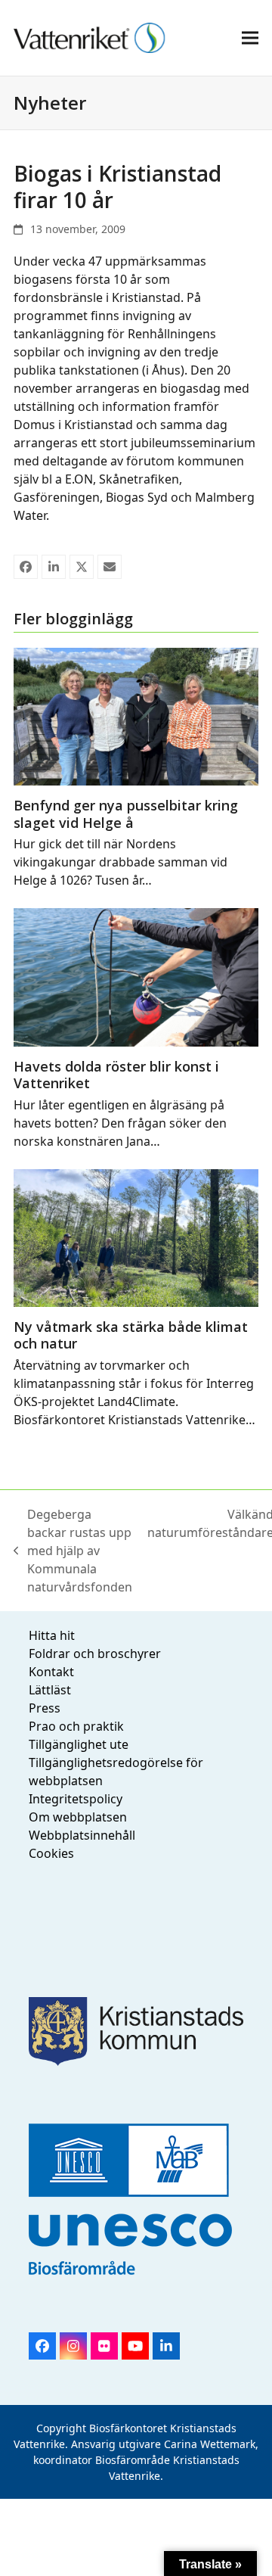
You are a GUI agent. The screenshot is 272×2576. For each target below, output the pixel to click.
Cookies (51, 1853)
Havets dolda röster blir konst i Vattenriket (116, 1075)
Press (45, 1708)
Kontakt (51, 1672)
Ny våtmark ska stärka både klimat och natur (131, 1335)
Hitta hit (52, 1635)
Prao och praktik (76, 1726)
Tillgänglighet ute (79, 1744)
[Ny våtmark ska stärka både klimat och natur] (136, 1237)
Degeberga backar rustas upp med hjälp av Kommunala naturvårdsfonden (73, 1551)
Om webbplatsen (78, 1817)
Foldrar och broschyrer (95, 1654)
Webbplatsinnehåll (82, 1835)
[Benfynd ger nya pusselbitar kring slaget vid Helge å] (136, 715)
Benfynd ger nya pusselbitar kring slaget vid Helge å (126, 814)
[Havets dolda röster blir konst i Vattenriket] (136, 976)
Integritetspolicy (76, 1799)
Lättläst (50, 1690)
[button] (250, 37)
